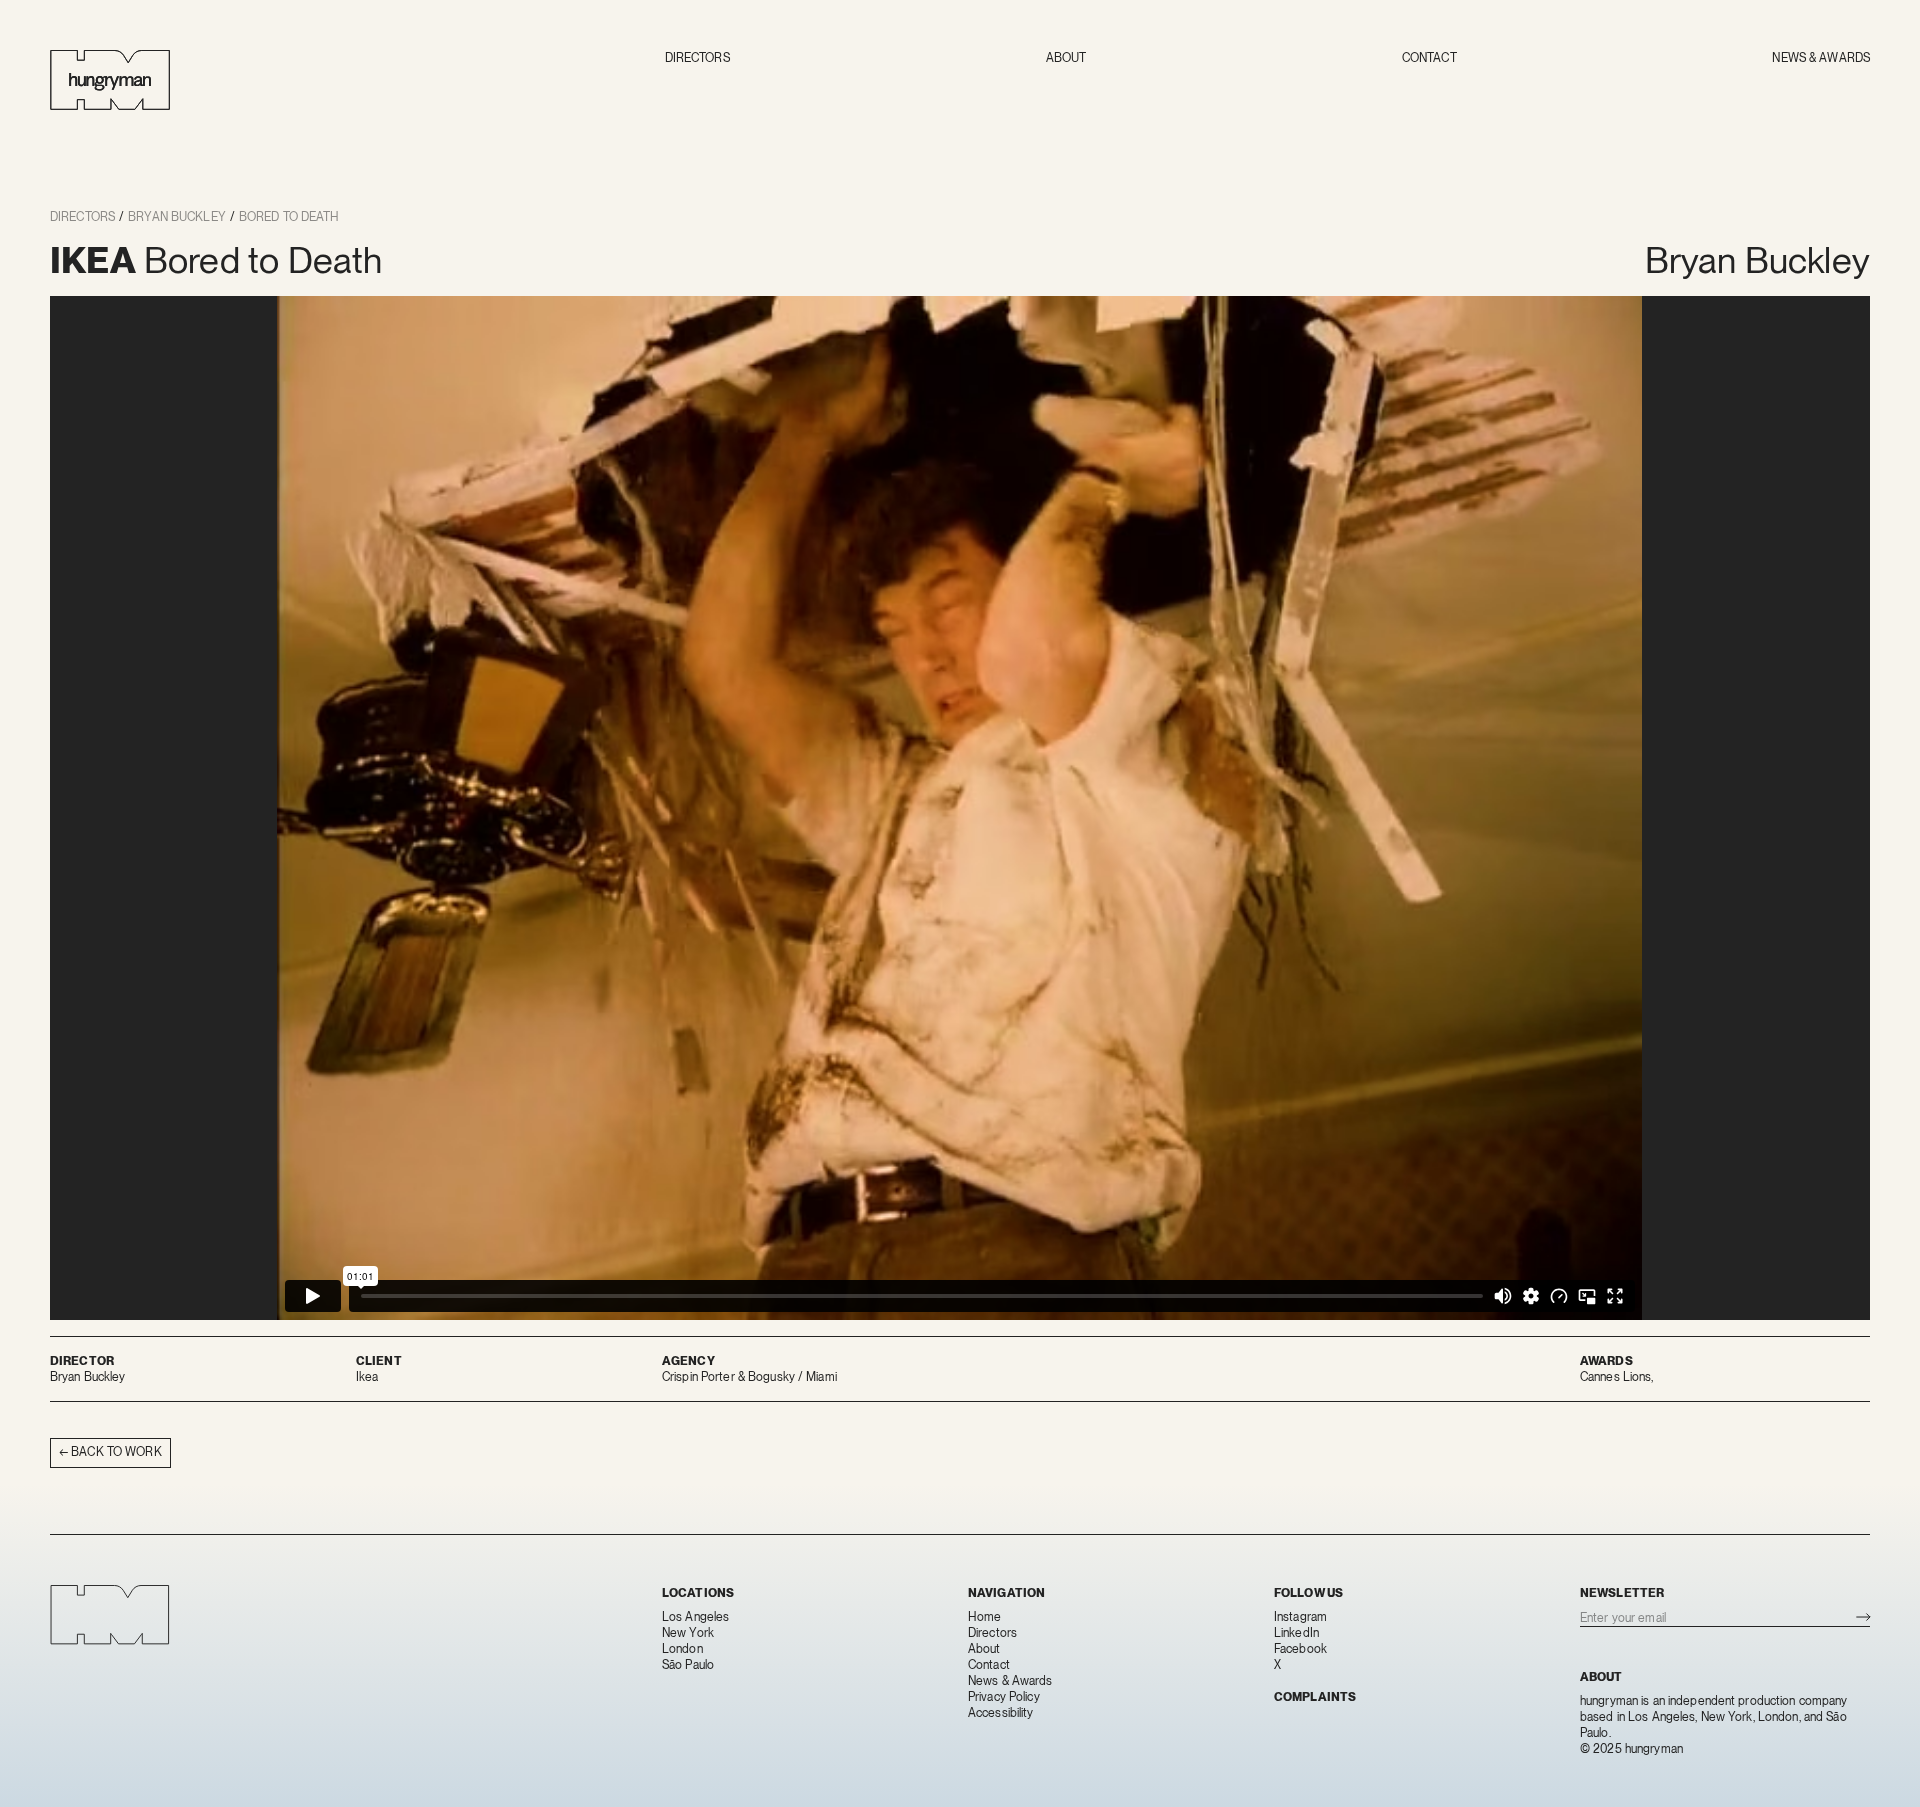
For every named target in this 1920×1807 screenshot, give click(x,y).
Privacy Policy (1004, 1697)
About (1066, 58)
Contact (1429, 58)
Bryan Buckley (177, 217)
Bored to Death (289, 217)
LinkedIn (1296, 1633)
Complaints (1315, 1697)
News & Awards (1821, 58)
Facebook (1300, 1649)
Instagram (1300, 1617)
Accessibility (1001, 1713)
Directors (697, 58)
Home (984, 1617)
